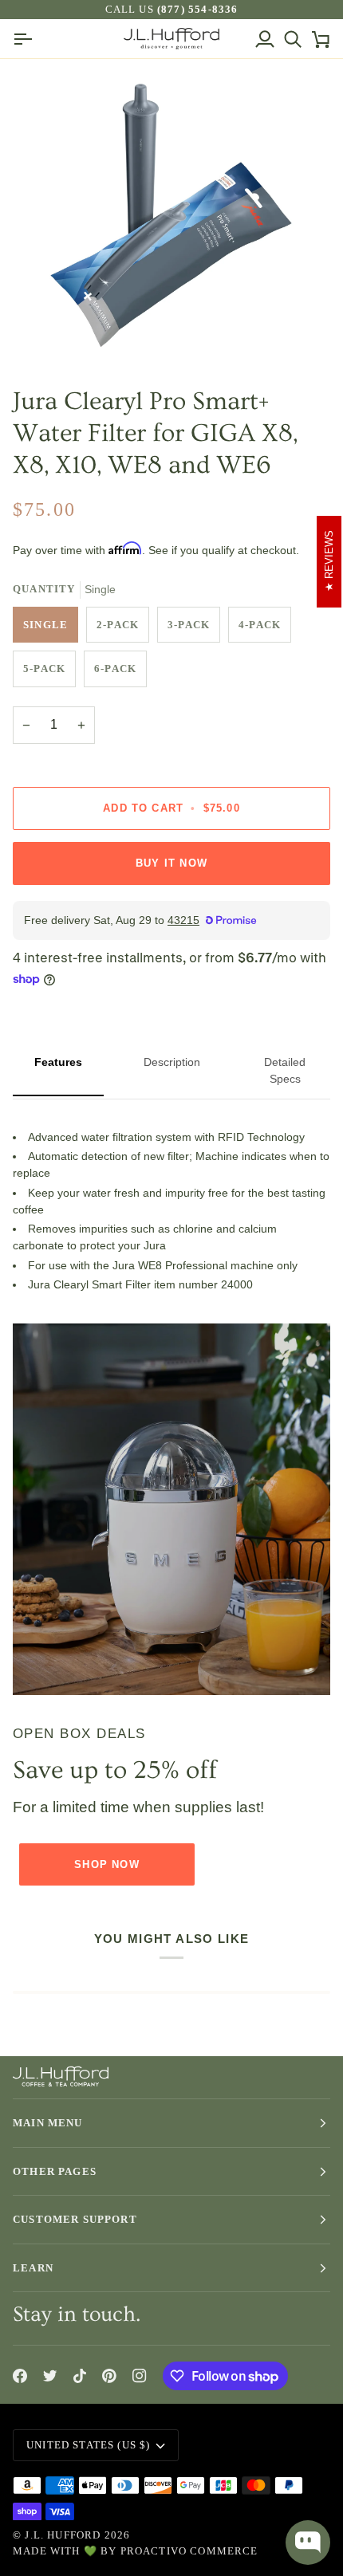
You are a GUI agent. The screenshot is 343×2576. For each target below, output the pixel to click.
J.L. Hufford (63, 2535)
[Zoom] (55, 331)
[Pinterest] (109, 2376)
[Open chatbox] (308, 2543)
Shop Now (106, 1864)
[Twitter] (50, 2376)
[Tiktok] (80, 2376)
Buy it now (171, 863)
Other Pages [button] (55, 2171)
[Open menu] (27, 39)
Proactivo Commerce (189, 2551)
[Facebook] (20, 2376)
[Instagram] (140, 2376)
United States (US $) (88, 2445)
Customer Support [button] (75, 2219)
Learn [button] (33, 2268)
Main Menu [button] (48, 2123)
